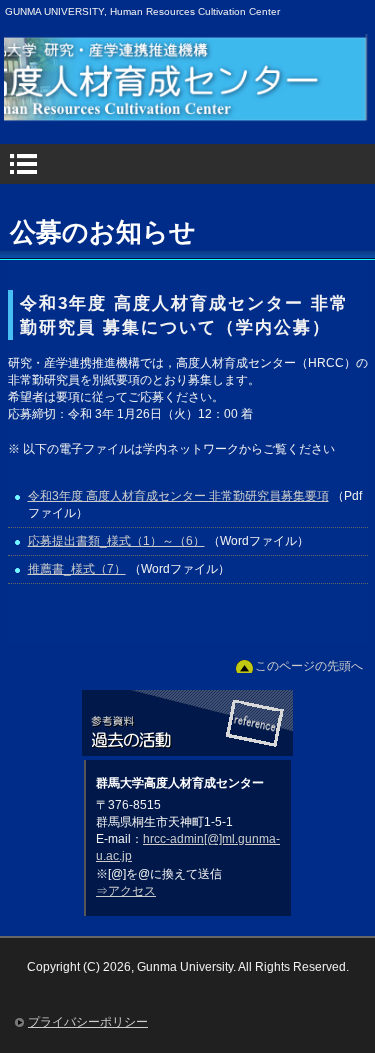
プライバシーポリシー (88, 1022)
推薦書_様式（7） (77, 569)
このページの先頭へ (309, 666)
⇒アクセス (126, 891)
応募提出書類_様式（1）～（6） (116, 541)
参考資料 (187, 725)
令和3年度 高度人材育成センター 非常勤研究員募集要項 (178, 496)
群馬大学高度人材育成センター (193, 104)
